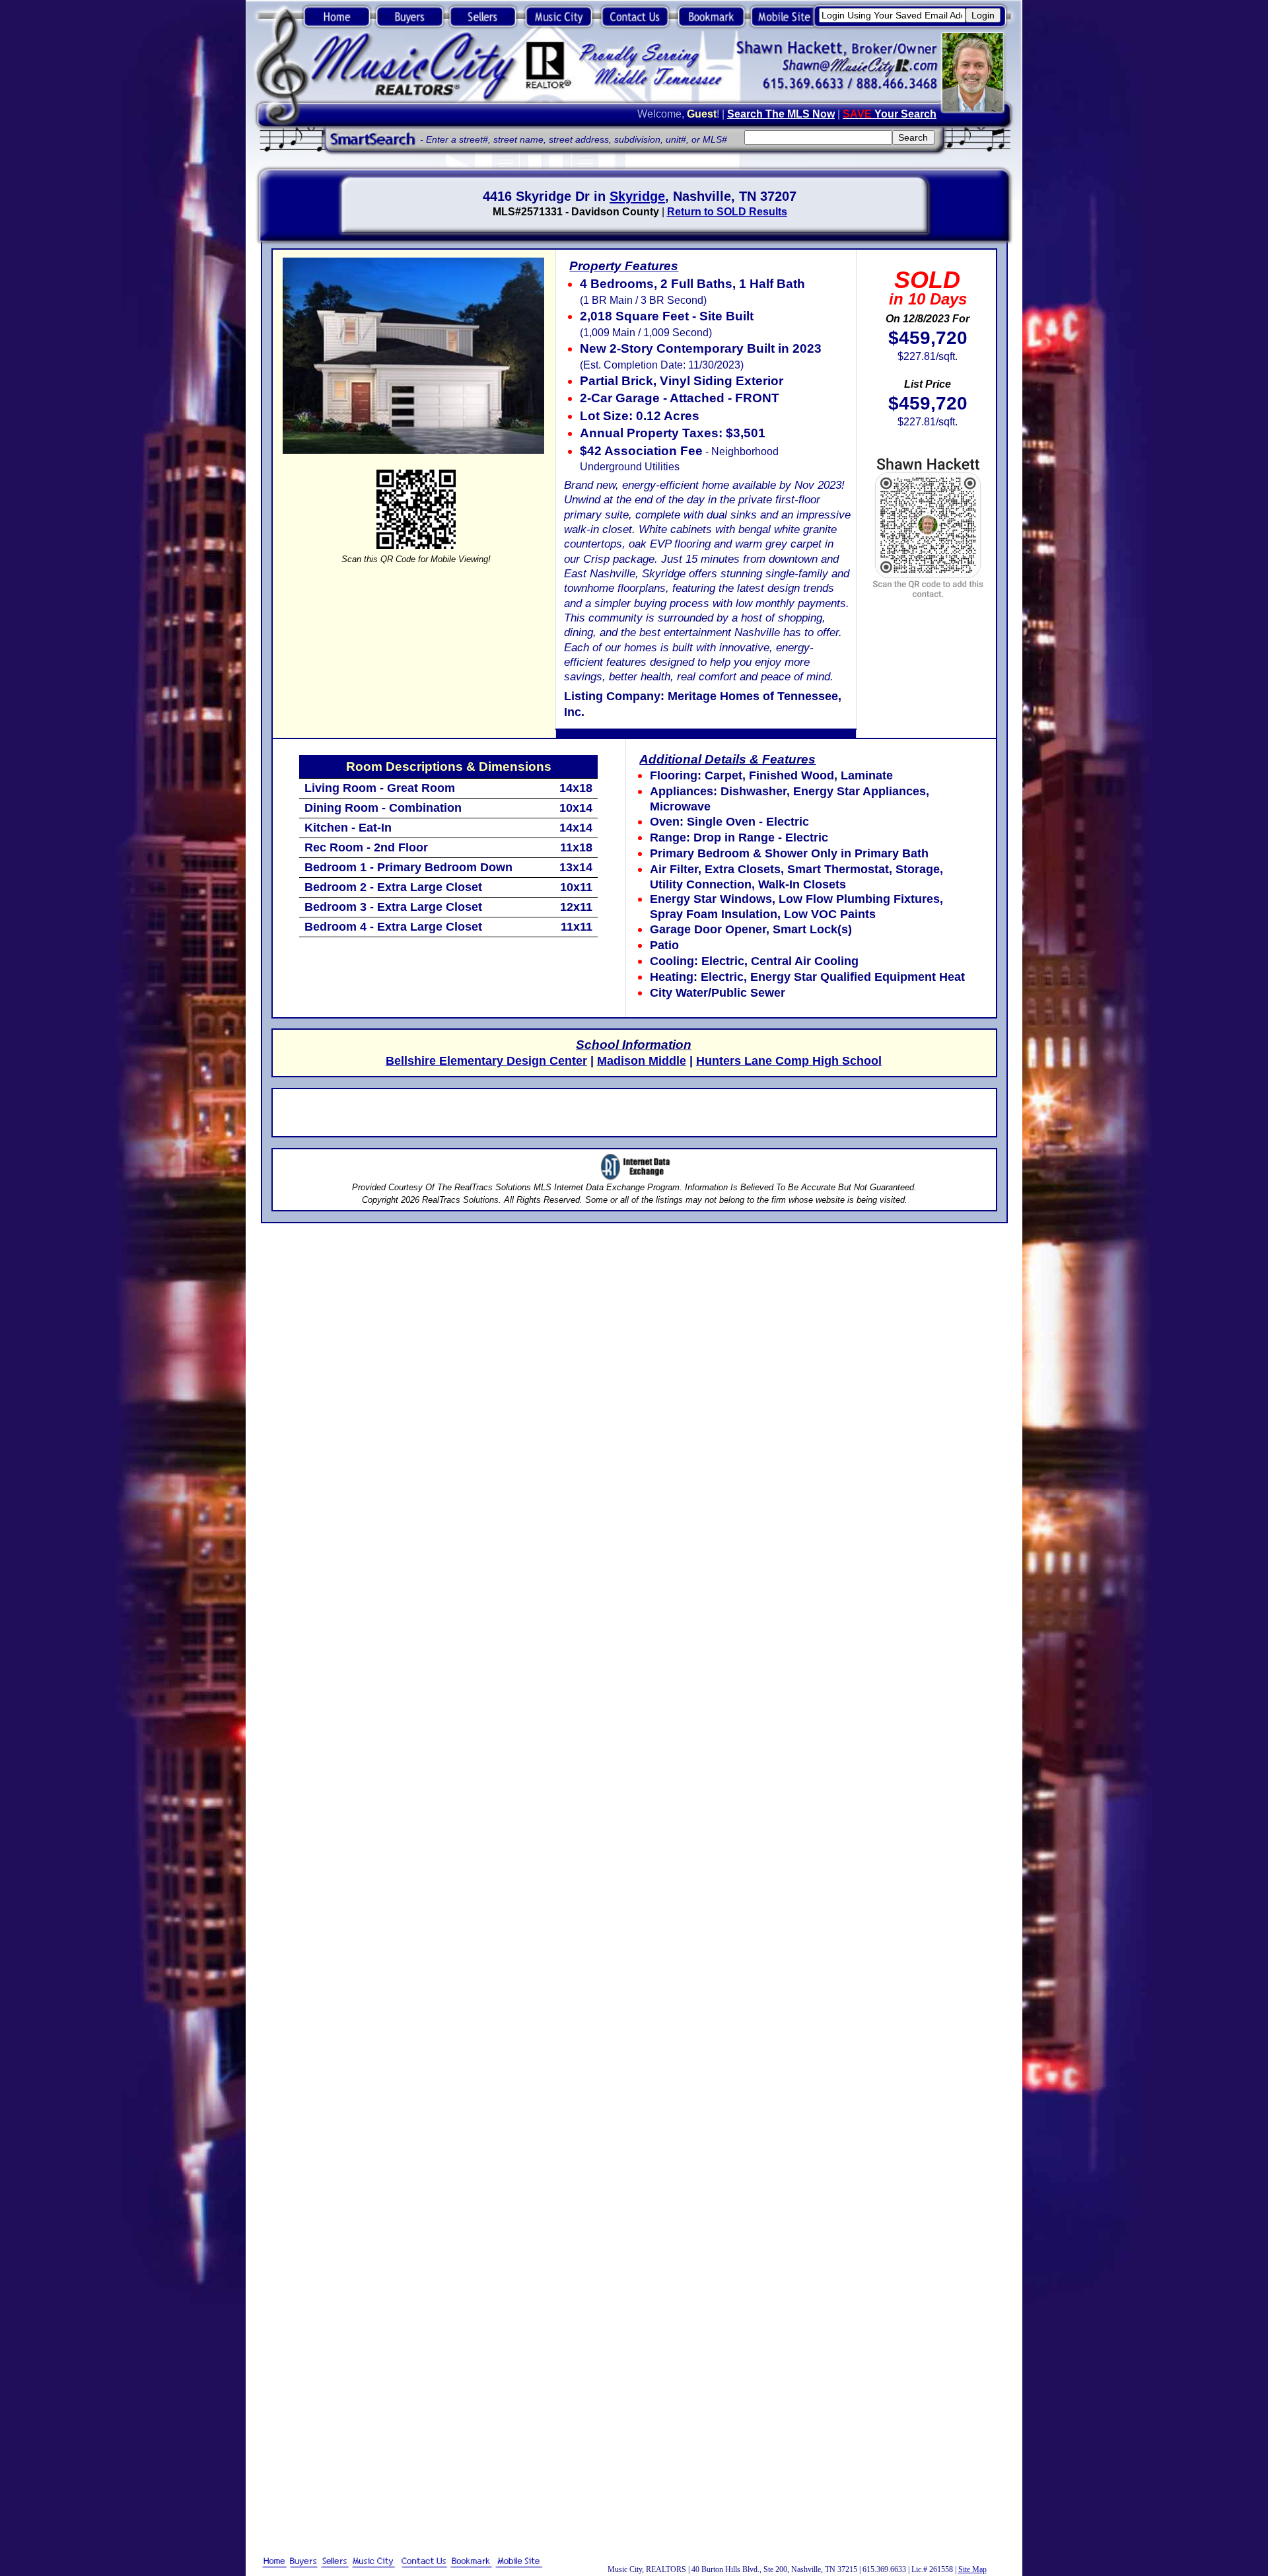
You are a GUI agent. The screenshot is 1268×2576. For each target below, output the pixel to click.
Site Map (972, 2569)
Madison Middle (642, 1061)
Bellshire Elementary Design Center (486, 1061)
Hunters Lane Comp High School (789, 1061)
